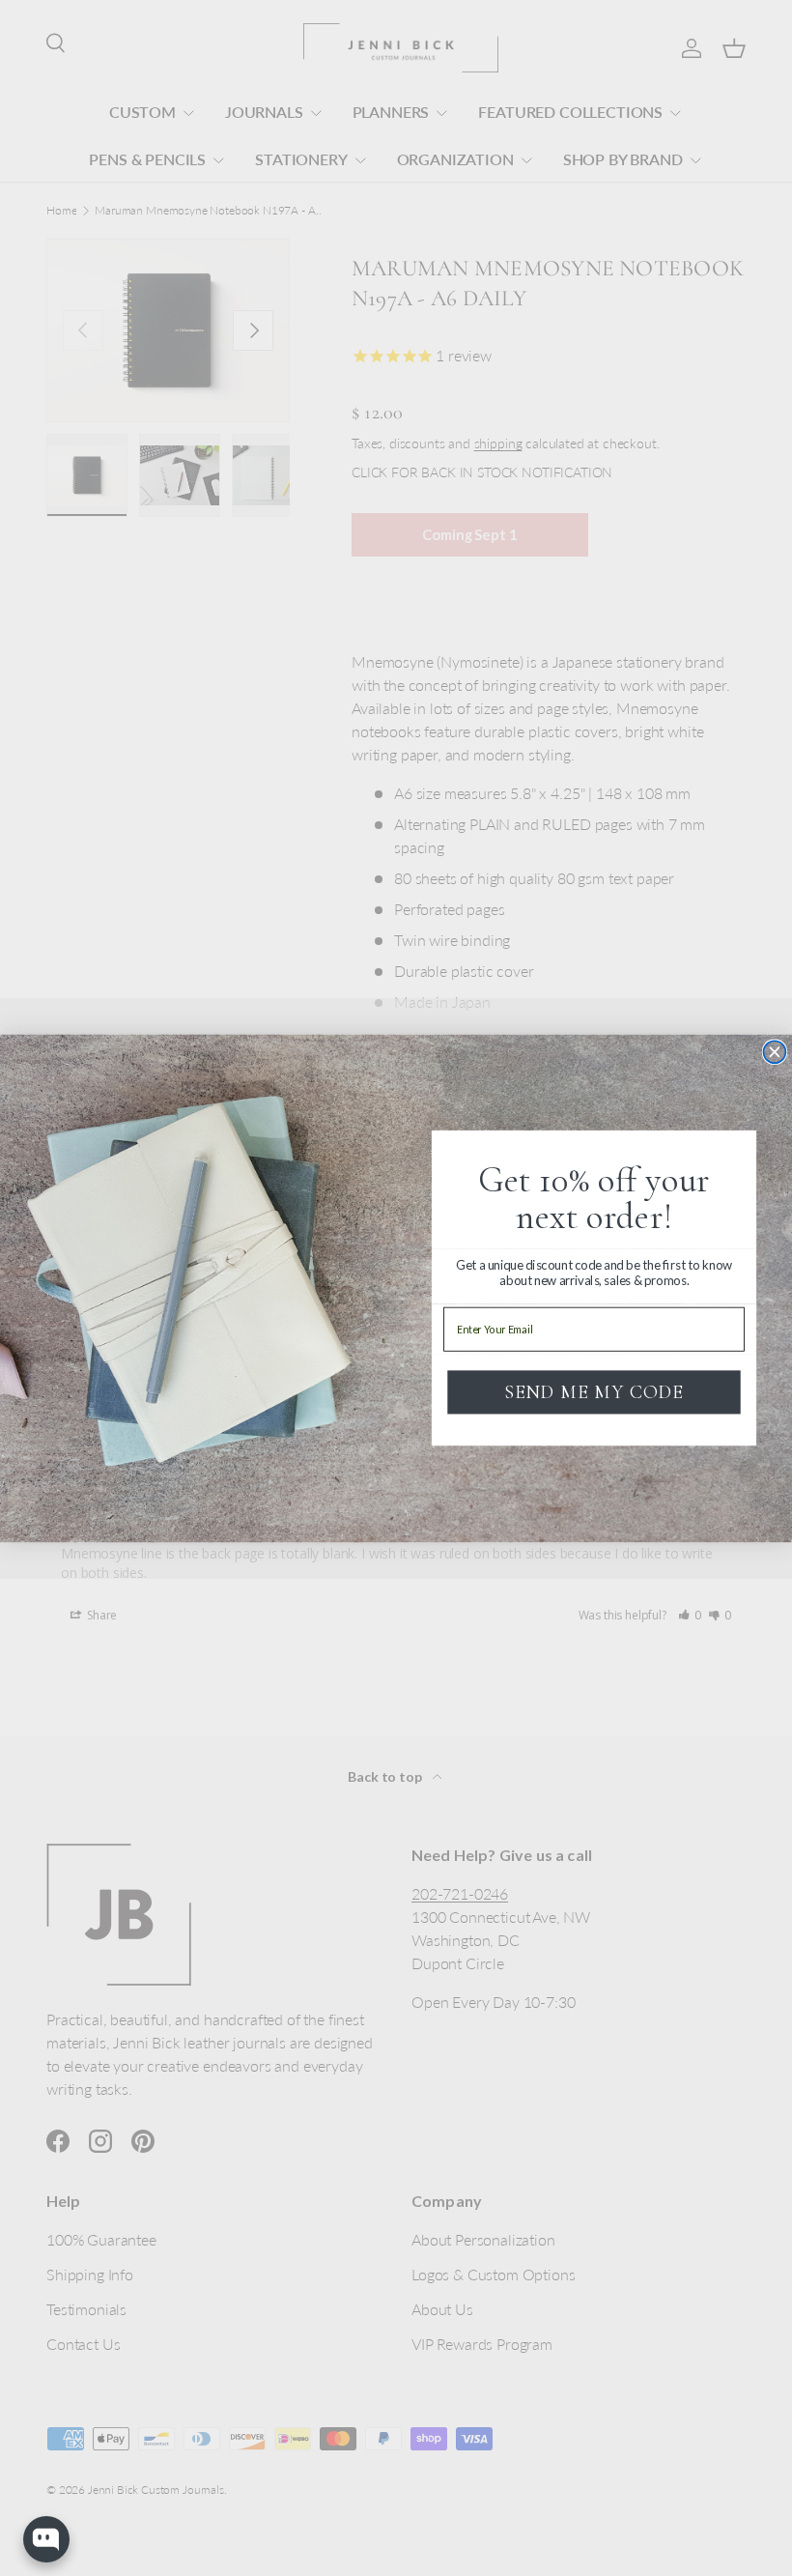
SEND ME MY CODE (594, 1392)
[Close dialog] (774, 1052)
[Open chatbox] (46, 2539)
